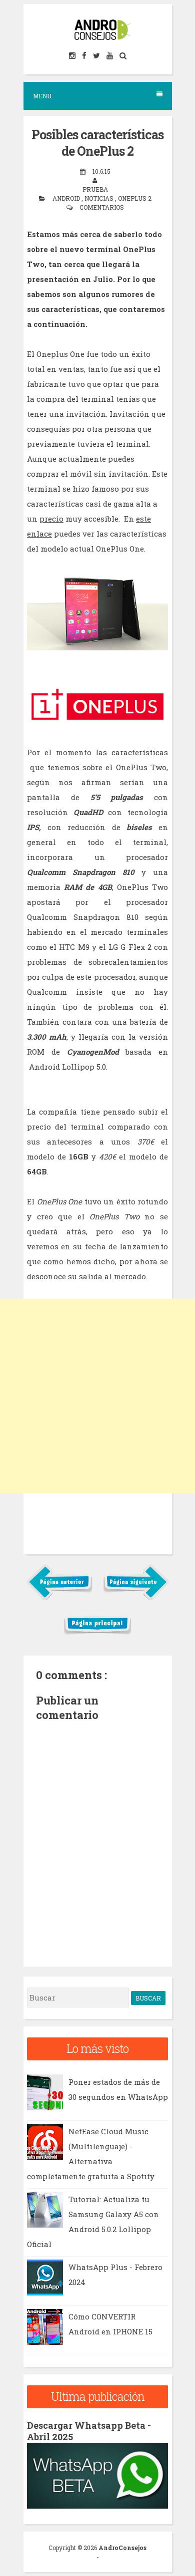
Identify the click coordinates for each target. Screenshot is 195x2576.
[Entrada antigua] (136, 1598)
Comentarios (102, 207)
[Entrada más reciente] (60, 1598)
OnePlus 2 (135, 198)
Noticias (100, 198)
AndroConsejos (122, 2548)
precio (51, 519)
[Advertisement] (97, 1396)
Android (67, 198)
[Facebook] (85, 56)
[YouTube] (110, 56)
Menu (42, 96)
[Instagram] (73, 56)
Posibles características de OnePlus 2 (97, 143)
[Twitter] (97, 56)
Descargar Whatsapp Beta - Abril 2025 (89, 2431)
